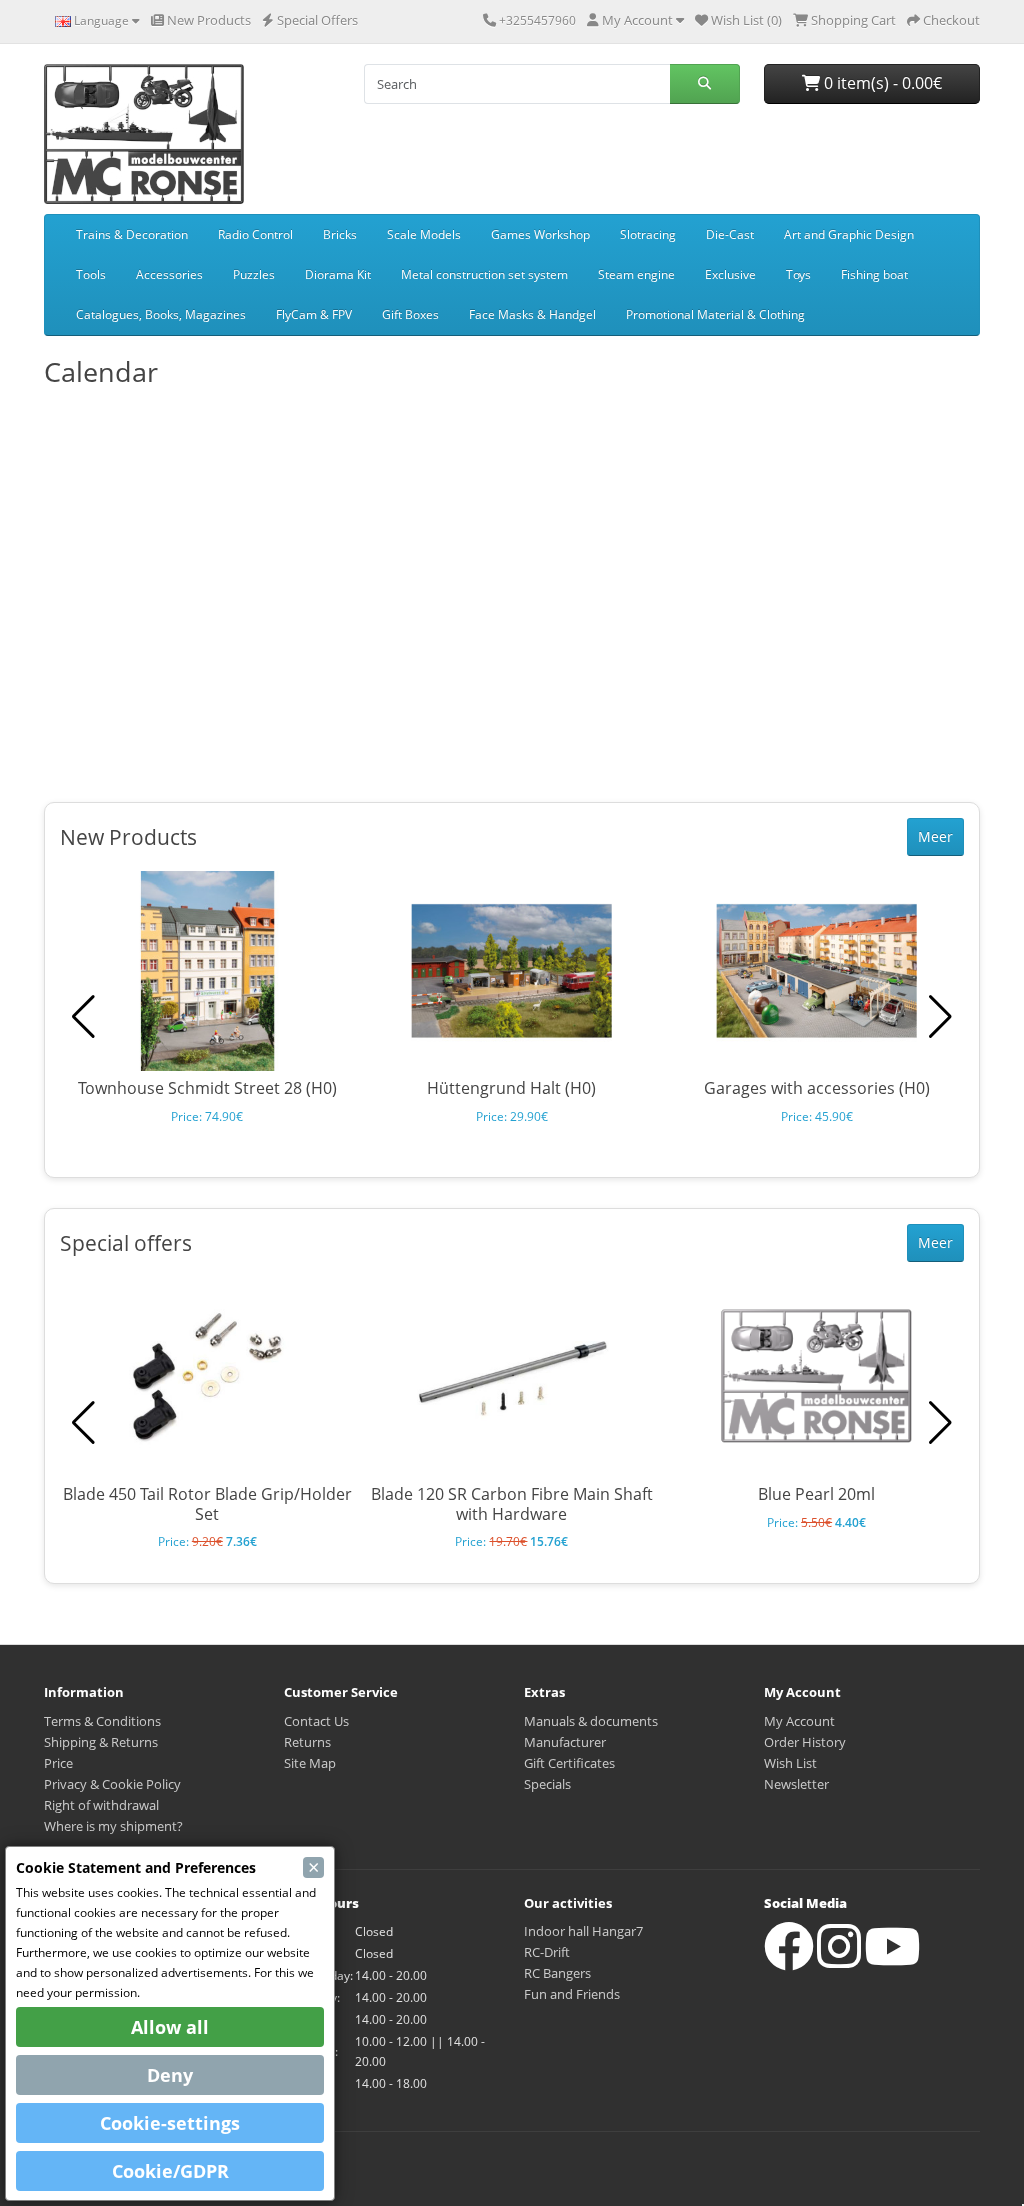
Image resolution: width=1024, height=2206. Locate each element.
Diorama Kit (338, 274)
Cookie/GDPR (170, 2171)
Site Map (310, 1763)
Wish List (790, 1763)
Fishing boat (874, 274)
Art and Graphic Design (849, 234)
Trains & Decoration (132, 234)
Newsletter (796, 1784)
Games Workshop (540, 234)
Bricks (340, 234)
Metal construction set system (484, 274)
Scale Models (424, 234)
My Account (799, 1721)
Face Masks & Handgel (532, 314)
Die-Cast (730, 234)
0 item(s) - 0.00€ (881, 83)
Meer (935, 836)
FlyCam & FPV (314, 314)
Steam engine (636, 274)
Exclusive (730, 274)
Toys (798, 274)
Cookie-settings (170, 2123)
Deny (170, 2075)
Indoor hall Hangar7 (583, 1931)
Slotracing (648, 234)
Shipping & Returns (101, 1742)
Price (58, 1763)
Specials (547, 1784)
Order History (805, 1742)
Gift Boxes (410, 314)
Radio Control (255, 234)
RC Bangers (557, 1973)
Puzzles (254, 274)
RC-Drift (547, 1952)
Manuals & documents (591, 1721)
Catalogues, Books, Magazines (161, 314)
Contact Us (316, 1721)
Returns (307, 1742)
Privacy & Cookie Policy (112, 1784)
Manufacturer (565, 1742)
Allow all (170, 2027)
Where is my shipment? (113, 1826)
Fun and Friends (572, 1994)
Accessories (169, 274)
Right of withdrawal (101, 1805)
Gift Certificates (569, 1763)
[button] (940, 1017)
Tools (91, 274)
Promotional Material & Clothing (715, 314)
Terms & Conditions (102, 1721)
